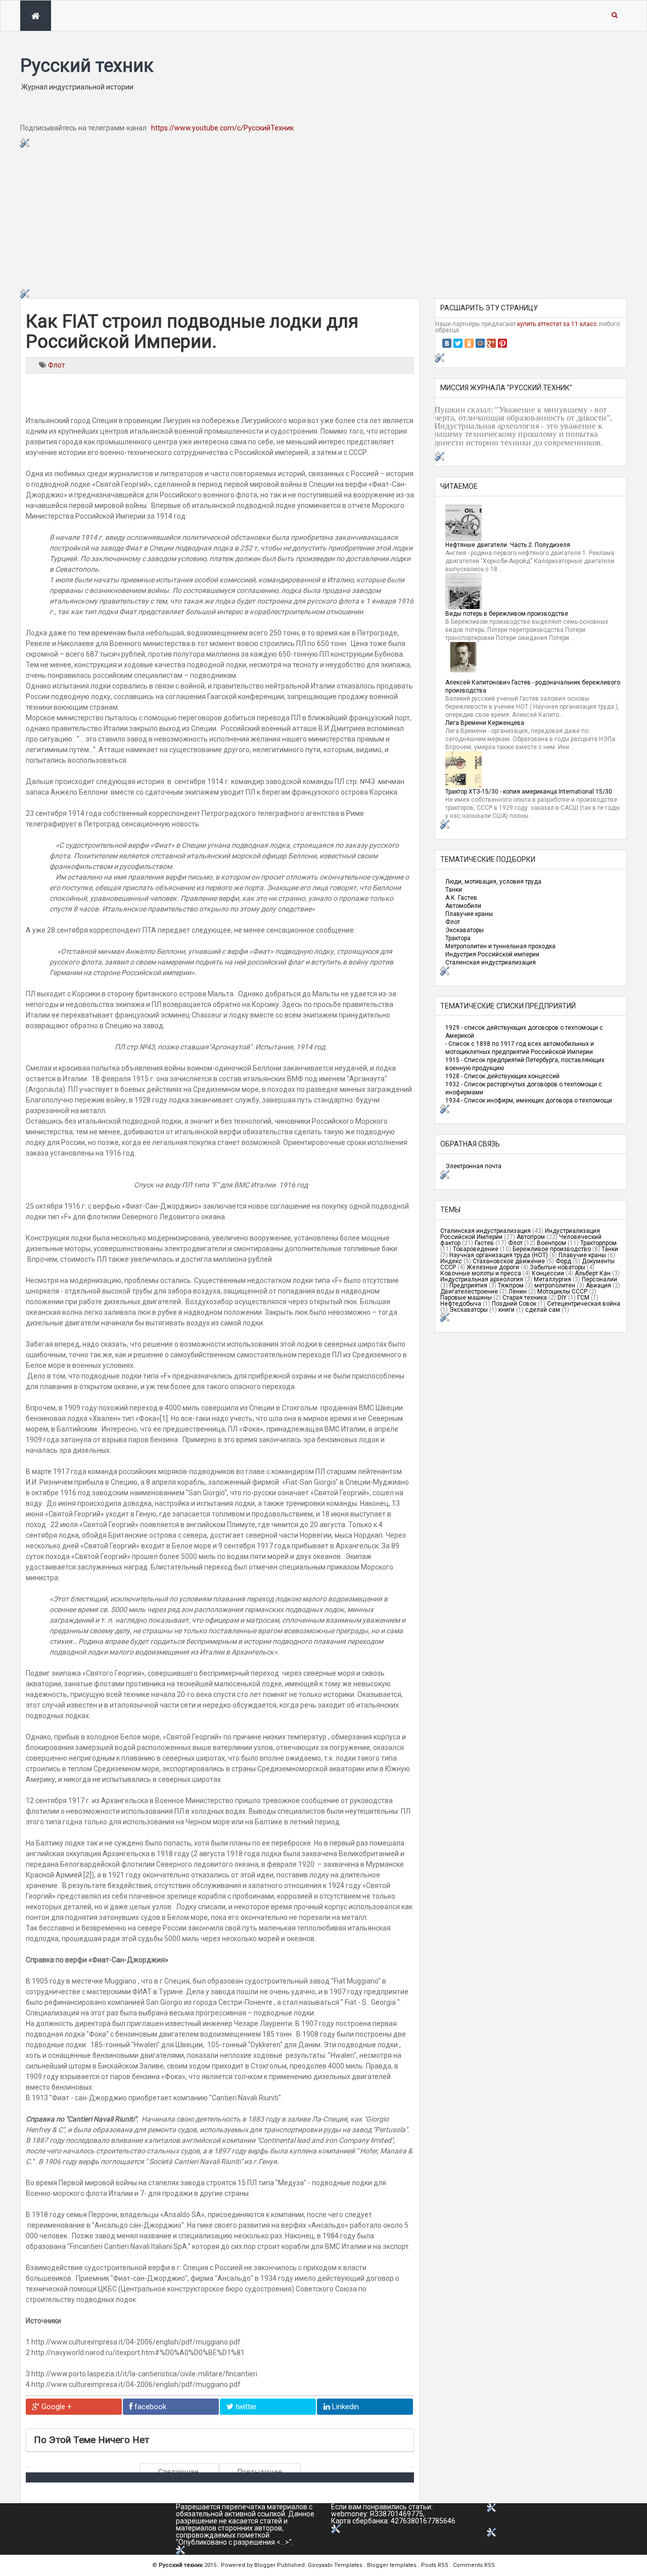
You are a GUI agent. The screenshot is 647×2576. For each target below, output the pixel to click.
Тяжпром (511, 1285)
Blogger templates (392, 2565)
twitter (245, 2407)
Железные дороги (493, 1267)
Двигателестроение (469, 1292)
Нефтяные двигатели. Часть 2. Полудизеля (508, 545)
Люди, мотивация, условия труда (493, 882)
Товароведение (476, 1249)
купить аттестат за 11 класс (557, 324)
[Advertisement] (323, 218)
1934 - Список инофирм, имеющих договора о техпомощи (529, 1100)
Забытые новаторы (558, 1267)
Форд (563, 1261)
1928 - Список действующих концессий (502, 1076)
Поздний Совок (514, 1304)
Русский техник (87, 66)
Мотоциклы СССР (562, 1292)
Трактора (458, 938)
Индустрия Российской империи (492, 954)
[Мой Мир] (480, 343)
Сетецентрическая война (584, 1304)
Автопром (531, 1237)
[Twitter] (458, 343)
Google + (56, 2407)
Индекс (451, 1261)
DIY (562, 1298)
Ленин (518, 1292)
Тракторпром (598, 1243)
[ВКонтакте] (447, 343)
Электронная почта (473, 1166)
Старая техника (525, 1298)
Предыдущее (260, 2472)
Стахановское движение (509, 1261)
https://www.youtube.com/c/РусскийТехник (222, 128)
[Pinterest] (502, 343)
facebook (149, 2407)
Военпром (551, 1243)
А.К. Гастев (461, 898)
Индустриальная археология (482, 1279)
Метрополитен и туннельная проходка (500, 946)
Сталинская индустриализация (491, 962)
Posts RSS (435, 2565)
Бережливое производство (552, 1249)
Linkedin (344, 2407)
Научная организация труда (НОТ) (499, 1255)
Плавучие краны (469, 914)
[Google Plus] (491, 343)
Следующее (179, 2472)
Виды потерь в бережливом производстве (507, 614)
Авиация (598, 1285)
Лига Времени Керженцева (485, 723)
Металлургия (552, 1279)
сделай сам (543, 1310)
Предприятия (468, 1285)
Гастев (484, 1243)
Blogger (266, 2565)
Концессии (548, 1273)
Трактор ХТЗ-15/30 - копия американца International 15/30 (529, 792)
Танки (454, 890)
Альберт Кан (593, 1273)
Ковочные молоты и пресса (481, 1273)
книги (506, 1310)
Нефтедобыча (461, 1304)
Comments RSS (474, 2565)
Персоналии (599, 1279)
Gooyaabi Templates (335, 2565)
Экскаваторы (465, 930)
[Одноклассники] (469, 343)
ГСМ (583, 1298)
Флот (57, 365)
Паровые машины (466, 1298)
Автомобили (463, 906)
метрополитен (555, 1285)
